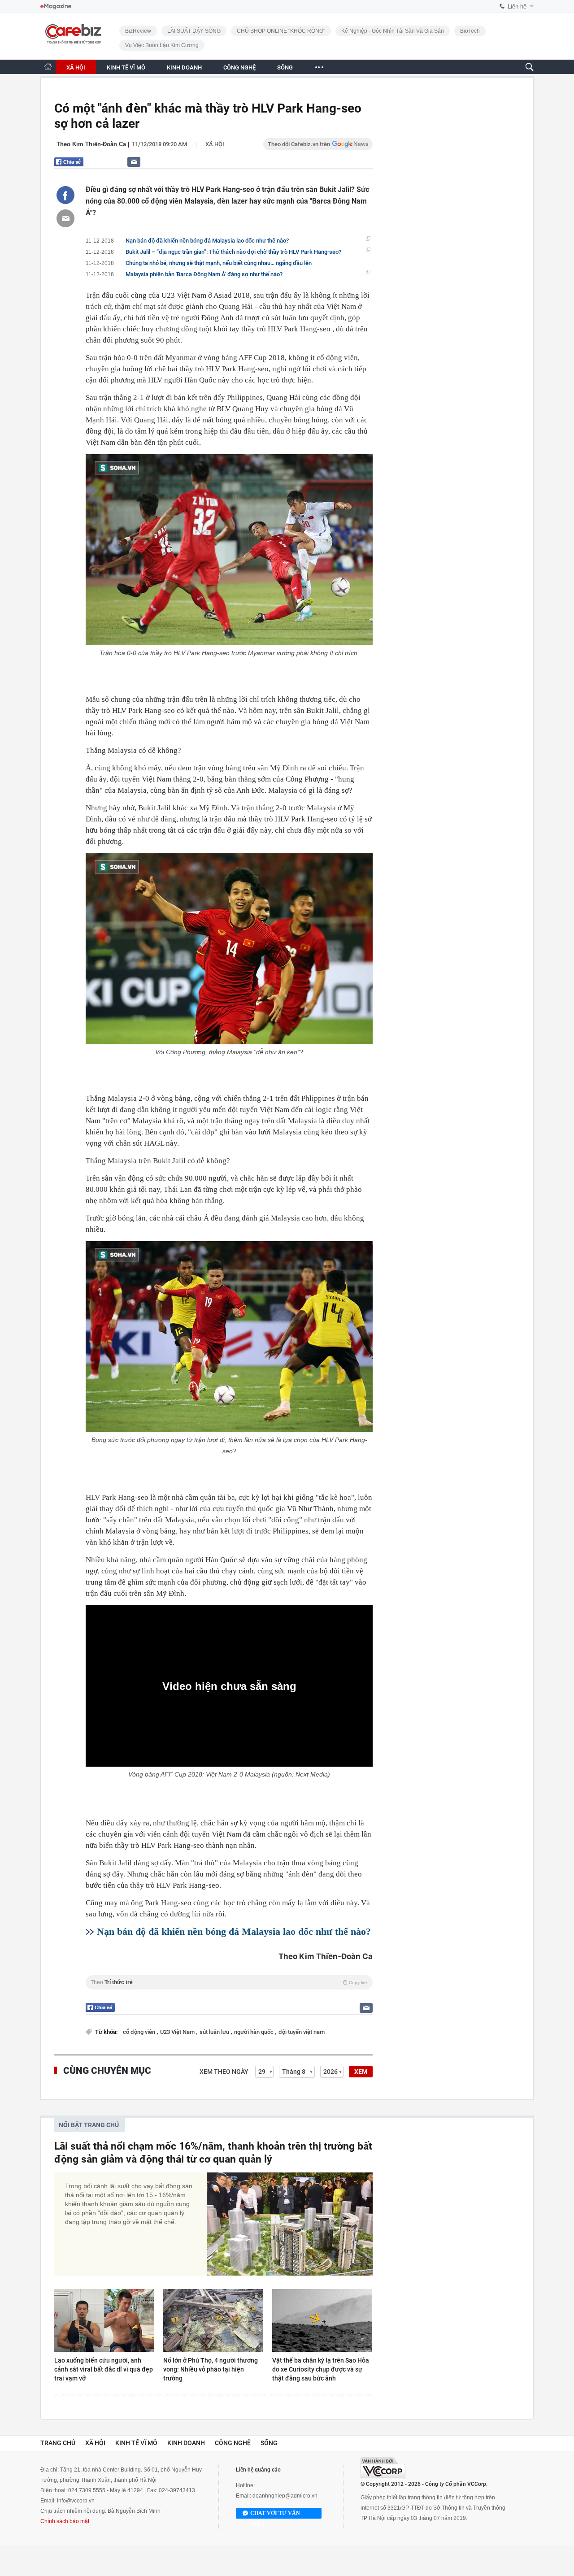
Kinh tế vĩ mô (136, 2443)
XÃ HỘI (76, 67)
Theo (229, 1982)
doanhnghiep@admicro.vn (285, 2496)
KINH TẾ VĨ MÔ (126, 67)
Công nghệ (233, 2443)
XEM (361, 2072)
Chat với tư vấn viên (275, 2514)
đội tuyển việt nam (302, 2032)
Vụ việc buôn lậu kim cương (162, 45)
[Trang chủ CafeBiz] (48, 67)
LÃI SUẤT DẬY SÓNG (194, 31)
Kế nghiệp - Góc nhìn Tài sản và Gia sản (393, 31)
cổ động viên (140, 2032)
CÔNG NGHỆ (239, 67)
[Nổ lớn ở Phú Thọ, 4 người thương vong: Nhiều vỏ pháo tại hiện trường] (213, 2320)
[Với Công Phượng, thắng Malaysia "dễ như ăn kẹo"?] (229, 949)
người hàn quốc (254, 2032)
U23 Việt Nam (178, 2032)
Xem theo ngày (224, 2072)
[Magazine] (56, 7)
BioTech (470, 31)
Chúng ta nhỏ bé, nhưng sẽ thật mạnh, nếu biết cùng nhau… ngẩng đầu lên (219, 263)
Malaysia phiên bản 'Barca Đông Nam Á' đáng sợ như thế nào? (204, 274)
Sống (269, 2443)
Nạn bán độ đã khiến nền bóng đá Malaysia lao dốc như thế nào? (207, 241)
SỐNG (285, 67)
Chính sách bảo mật (65, 2521)
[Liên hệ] (134, 162)
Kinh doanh (186, 2443)
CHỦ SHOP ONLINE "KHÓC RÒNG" (281, 31)
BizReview (138, 31)
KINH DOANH (184, 67)
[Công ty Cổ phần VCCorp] (383, 2468)
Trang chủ (58, 2443)
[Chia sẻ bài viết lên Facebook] (65, 195)
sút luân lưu (215, 2032)
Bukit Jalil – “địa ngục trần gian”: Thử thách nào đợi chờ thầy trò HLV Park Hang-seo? (233, 252)
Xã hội (215, 144)
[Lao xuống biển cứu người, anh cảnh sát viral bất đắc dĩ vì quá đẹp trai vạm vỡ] (104, 2320)
